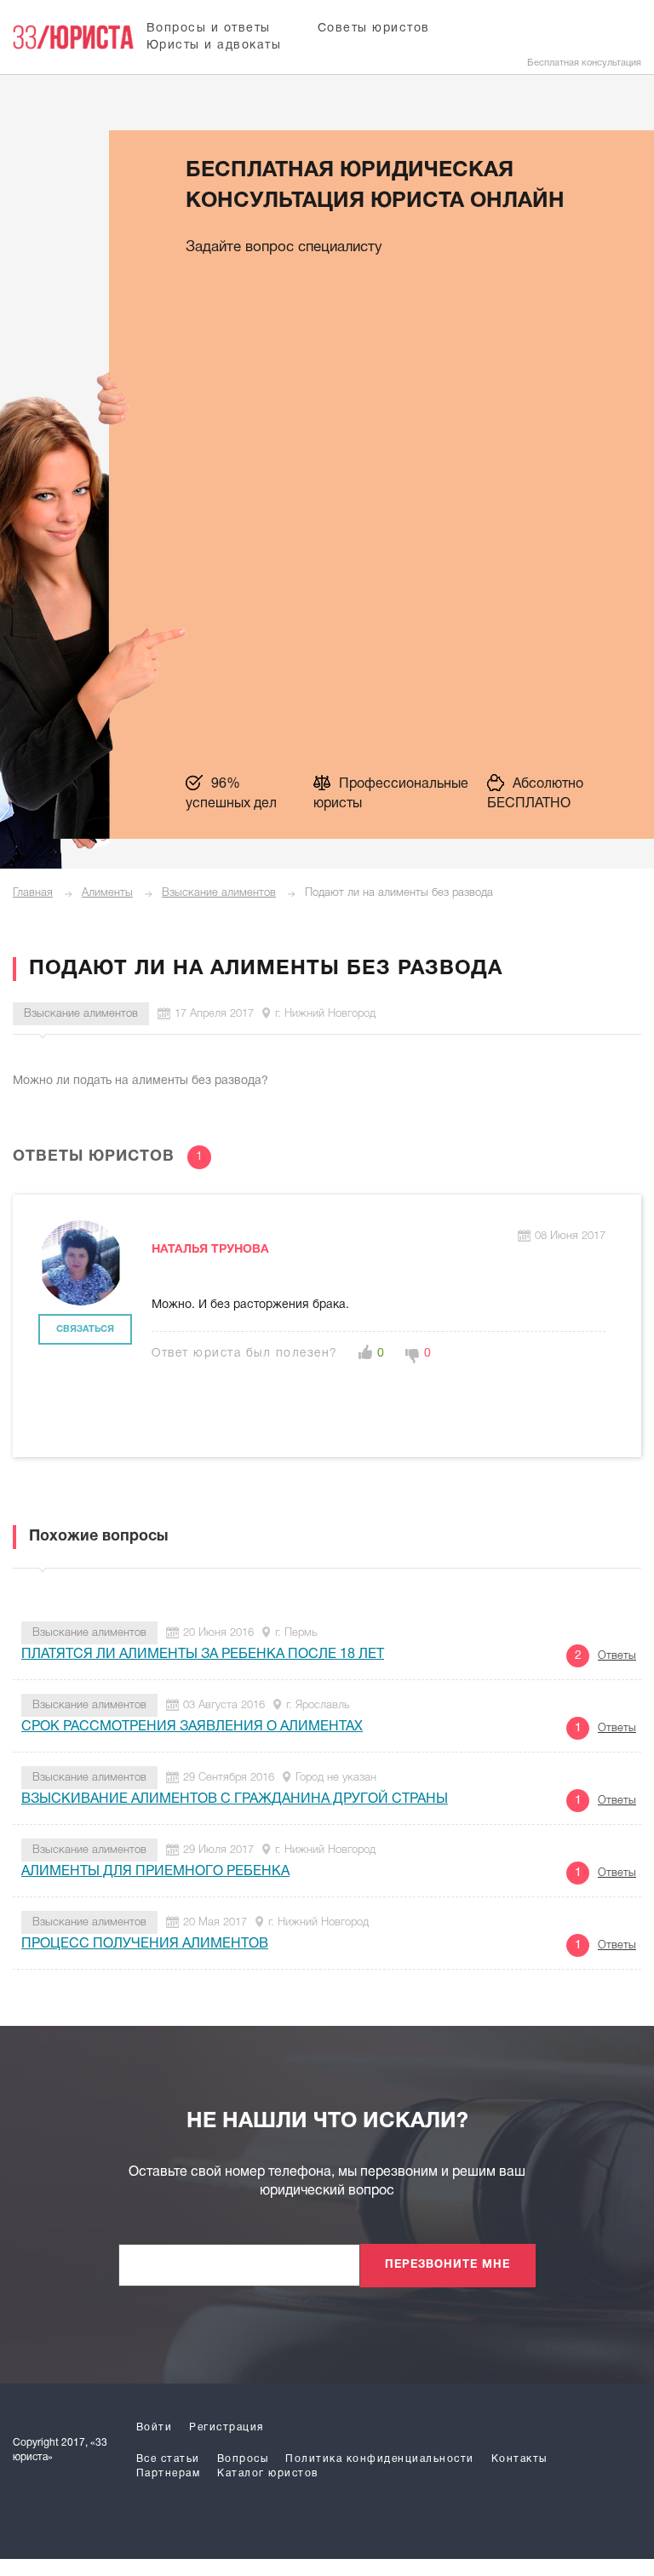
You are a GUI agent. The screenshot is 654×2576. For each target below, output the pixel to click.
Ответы (617, 1656)
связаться (85, 1329)
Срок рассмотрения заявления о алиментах (192, 1727)
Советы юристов (374, 29)
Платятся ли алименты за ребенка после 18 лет (203, 1655)
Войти (155, 2427)
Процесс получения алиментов (145, 1944)
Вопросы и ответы (209, 29)
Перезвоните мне (447, 2265)
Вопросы (243, 2459)
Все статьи (168, 2459)
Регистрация (227, 2427)
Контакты (519, 2459)
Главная (33, 893)
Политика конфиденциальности (380, 2459)
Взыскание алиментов (219, 893)
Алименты (107, 893)
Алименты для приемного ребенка (155, 1872)
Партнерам (169, 2473)
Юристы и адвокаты (214, 46)
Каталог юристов (268, 2473)
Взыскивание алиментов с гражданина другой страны (235, 1799)
